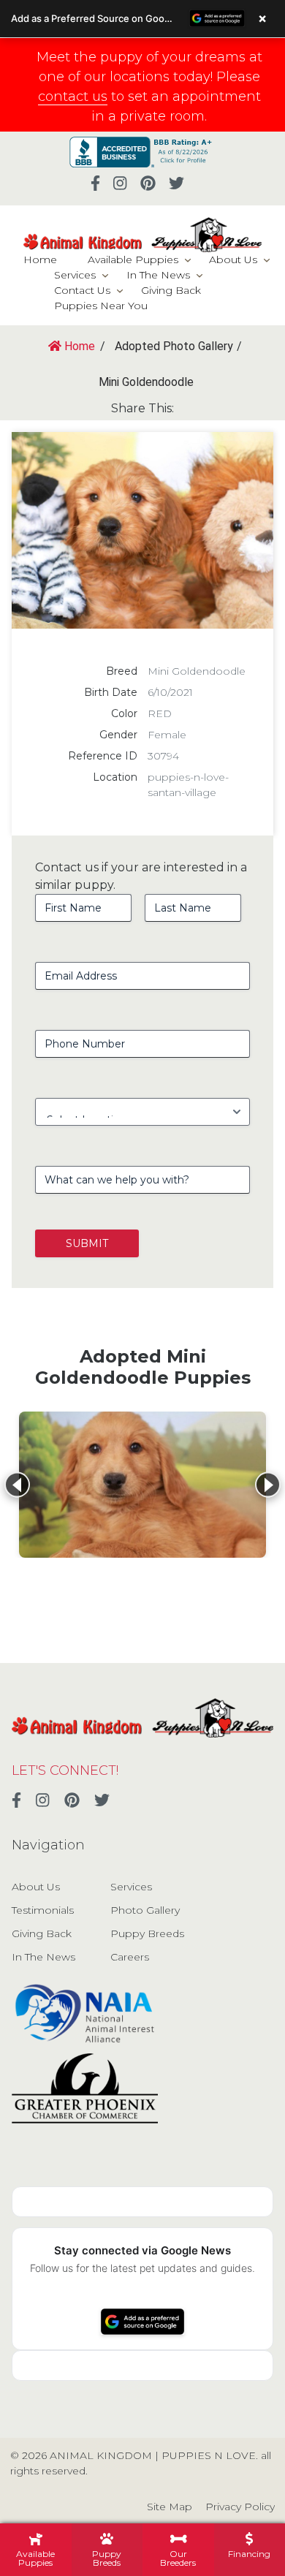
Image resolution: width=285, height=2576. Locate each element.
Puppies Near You (101, 306)
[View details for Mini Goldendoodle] (142, 1485)
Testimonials (43, 1910)
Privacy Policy (240, 2507)
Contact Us (82, 290)
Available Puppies (133, 260)
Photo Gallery (145, 1910)
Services (75, 275)
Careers (130, 1957)
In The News (158, 275)
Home (40, 260)
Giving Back (171, 290)
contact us (73, 96)
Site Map (170, 2507)
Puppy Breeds (147, 1933)
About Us (233, 260)
